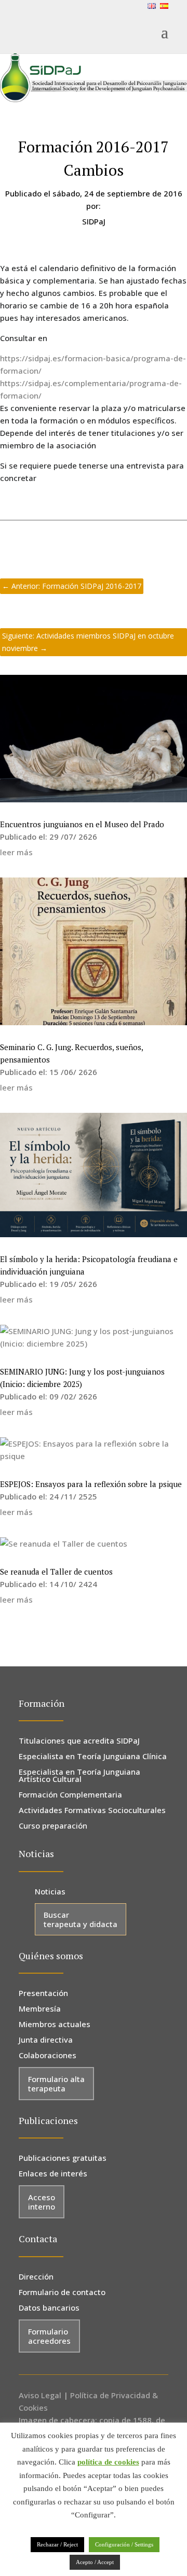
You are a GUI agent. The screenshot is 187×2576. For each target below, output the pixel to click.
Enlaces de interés (53, 2174)
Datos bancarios (49, 2308)
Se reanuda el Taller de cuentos (56, 1572)
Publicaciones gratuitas (63, 2159)
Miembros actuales (55, 2025)
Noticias (50, 1892)
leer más (16, 852)
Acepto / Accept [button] (95, 2562)
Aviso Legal (40, 2395)
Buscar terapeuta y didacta (81, 1919)
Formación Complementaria (70, 1795)
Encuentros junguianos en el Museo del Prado (82, 824)
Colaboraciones (48, 2056)
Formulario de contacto (62, 2293)
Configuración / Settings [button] (124, 2544)
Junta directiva (46, 2040)
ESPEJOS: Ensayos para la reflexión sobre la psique (91, 1484)
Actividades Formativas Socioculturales (92, 1811)
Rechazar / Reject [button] (57, 2544)
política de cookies (108, 2462)
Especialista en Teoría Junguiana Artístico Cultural (79, 1776)
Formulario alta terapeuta (56, 2084)
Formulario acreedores (49, 2336)
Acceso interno (42, 2202)
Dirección (36, 2277)
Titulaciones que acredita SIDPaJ (79, 1741)
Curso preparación (53, 1826)
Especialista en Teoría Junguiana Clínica (93, 1757)
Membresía (40, 2009)
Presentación (43, 1994)
